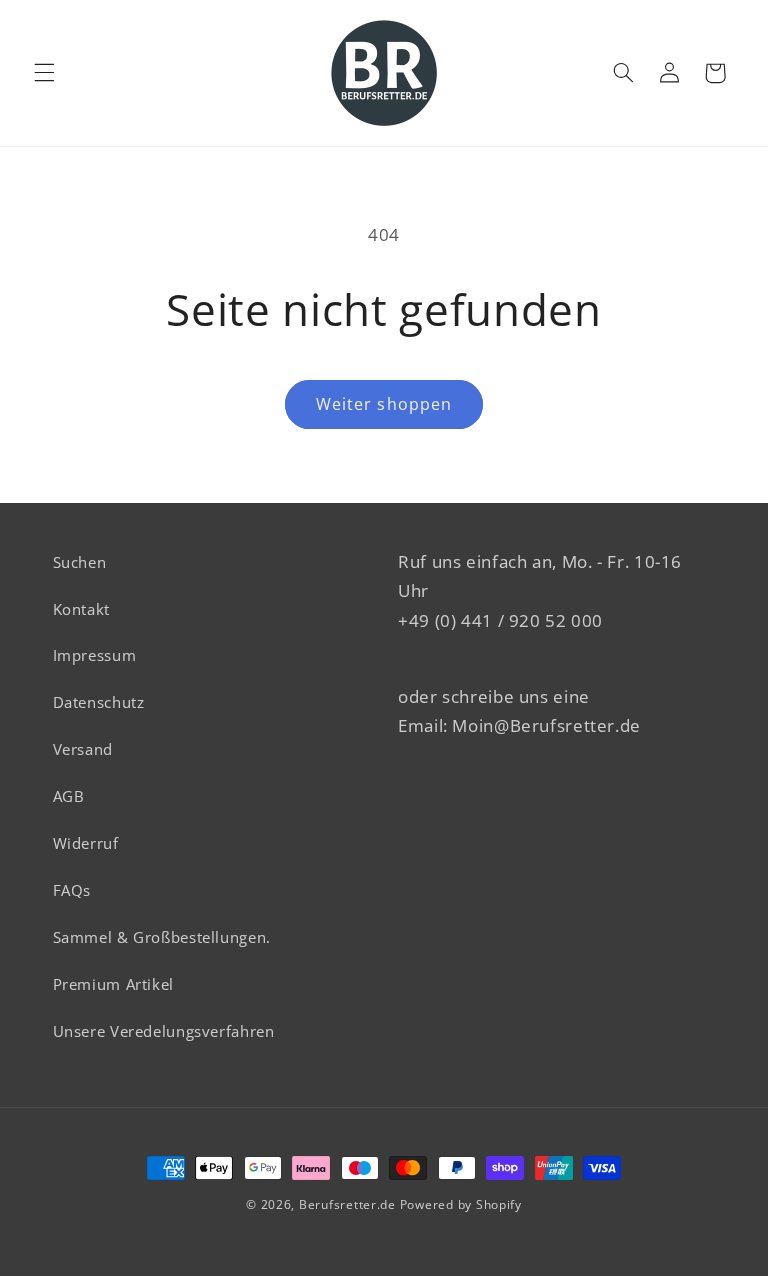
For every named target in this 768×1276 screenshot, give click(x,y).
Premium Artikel (113, 984)
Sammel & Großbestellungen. (162, 937)
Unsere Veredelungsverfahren (164, 1031)
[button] (44, 73)
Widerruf (86, 843)
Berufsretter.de (347, 1204)
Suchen (80, 562)
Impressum (95, 655)
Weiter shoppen (384, 404)
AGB (69, 796)
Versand (83, 749)
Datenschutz (99, 702)
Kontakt (81, 609)
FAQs (72, 890)
